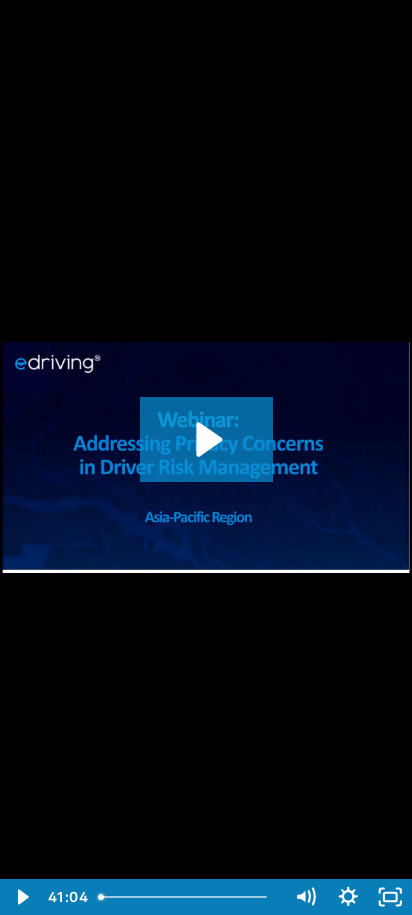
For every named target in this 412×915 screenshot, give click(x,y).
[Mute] (305, 897)
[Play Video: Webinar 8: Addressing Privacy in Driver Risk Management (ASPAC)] (206, 439)
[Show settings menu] (348, 897)
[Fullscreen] (390, 897)
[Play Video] (21, 897)
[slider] (187, 897)
